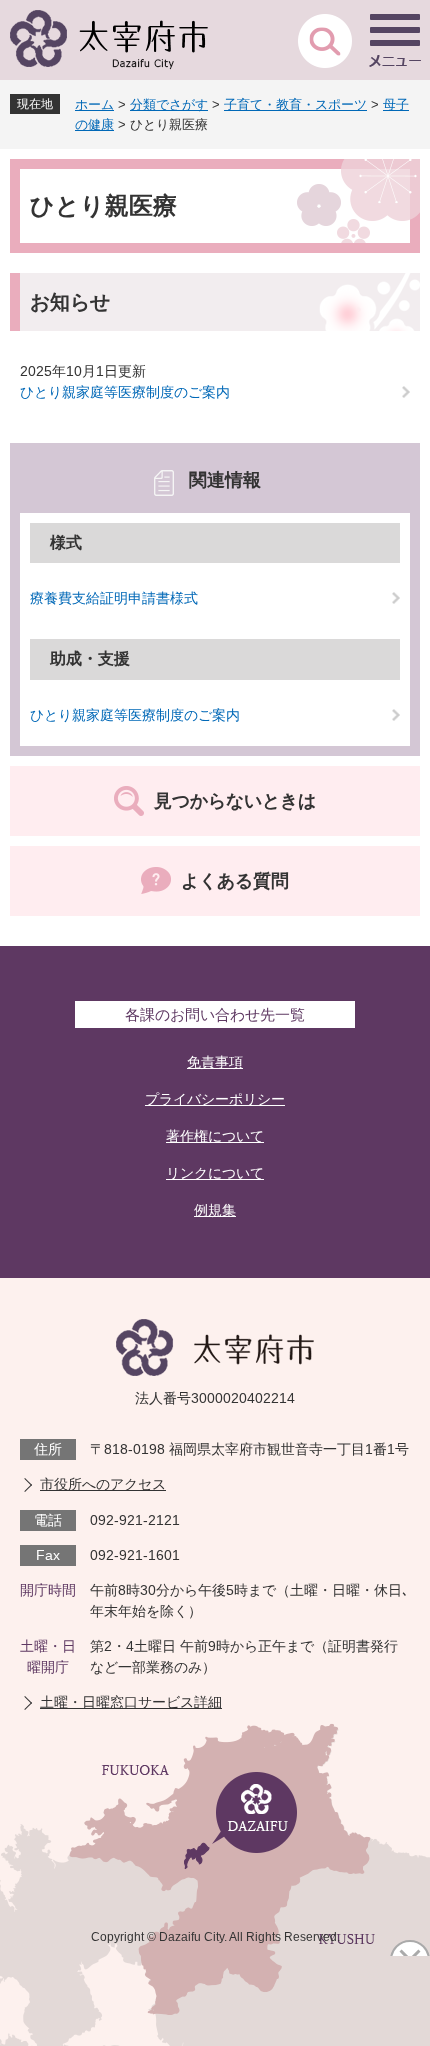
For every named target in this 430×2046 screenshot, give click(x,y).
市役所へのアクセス (103, 1484)
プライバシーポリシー (215, 1099)
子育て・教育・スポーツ (295, 104)
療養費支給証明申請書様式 (114, 598)
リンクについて (215, 1173)
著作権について (215, 1136)
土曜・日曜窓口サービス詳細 (131, 1702)
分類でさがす (169, 104)
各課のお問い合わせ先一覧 (215, 1014)
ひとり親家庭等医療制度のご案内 (125, 392)
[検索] (325, 40)
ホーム (94, 104)
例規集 (215, 1210)
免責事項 (215, 1062)
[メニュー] (395, 40)
